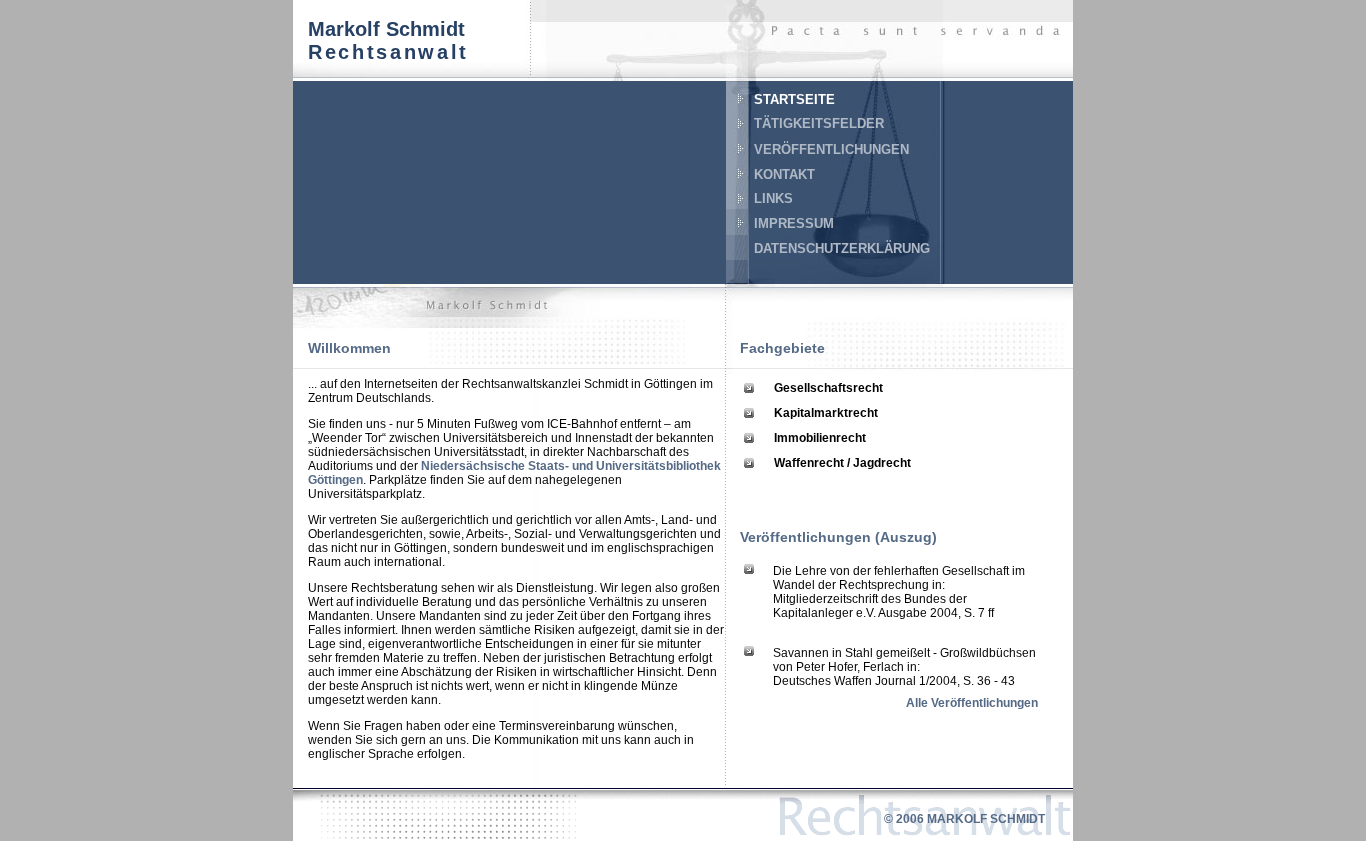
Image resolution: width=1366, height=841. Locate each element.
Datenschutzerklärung (842, 248)
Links (773, 198)
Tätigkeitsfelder (819, 123)
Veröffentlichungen (831, 149)
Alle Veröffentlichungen (972, 703)
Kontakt (784, 174)
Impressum (794, 223)
